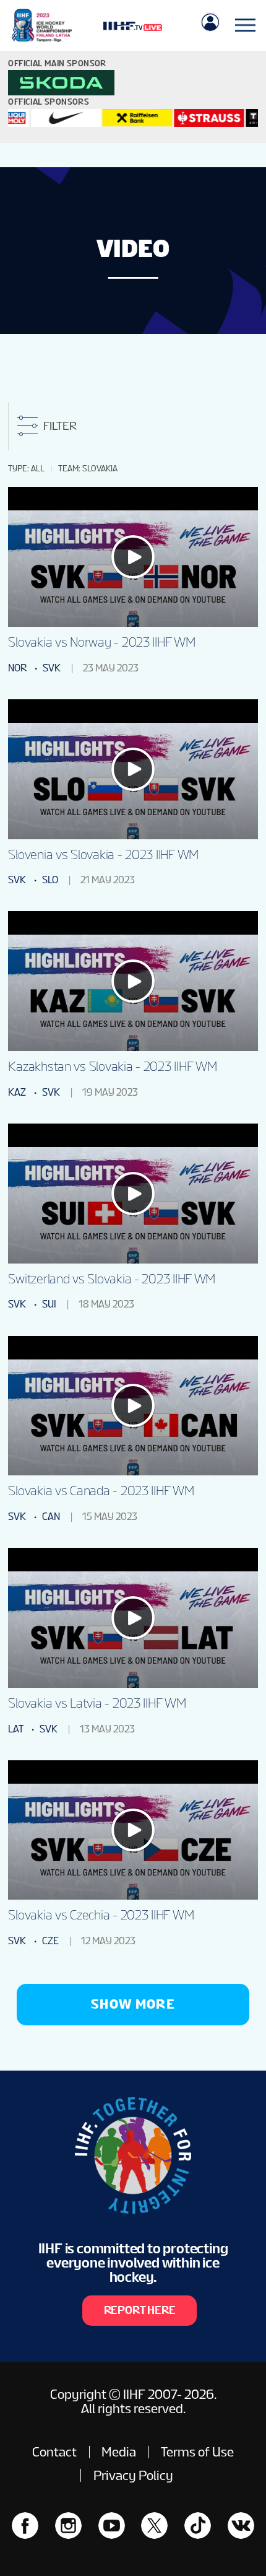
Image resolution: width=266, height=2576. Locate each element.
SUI (49, 1304)
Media (119, 2452)
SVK (52, 668)
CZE (50, 1941)
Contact (54, 2452)
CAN (51, 1517)
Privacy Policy (133, 2475)
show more (133, 2004)
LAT (16, 1729)
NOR (17, 668)
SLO (50, 880)
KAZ (17, 1092)
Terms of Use (197, 2452)
